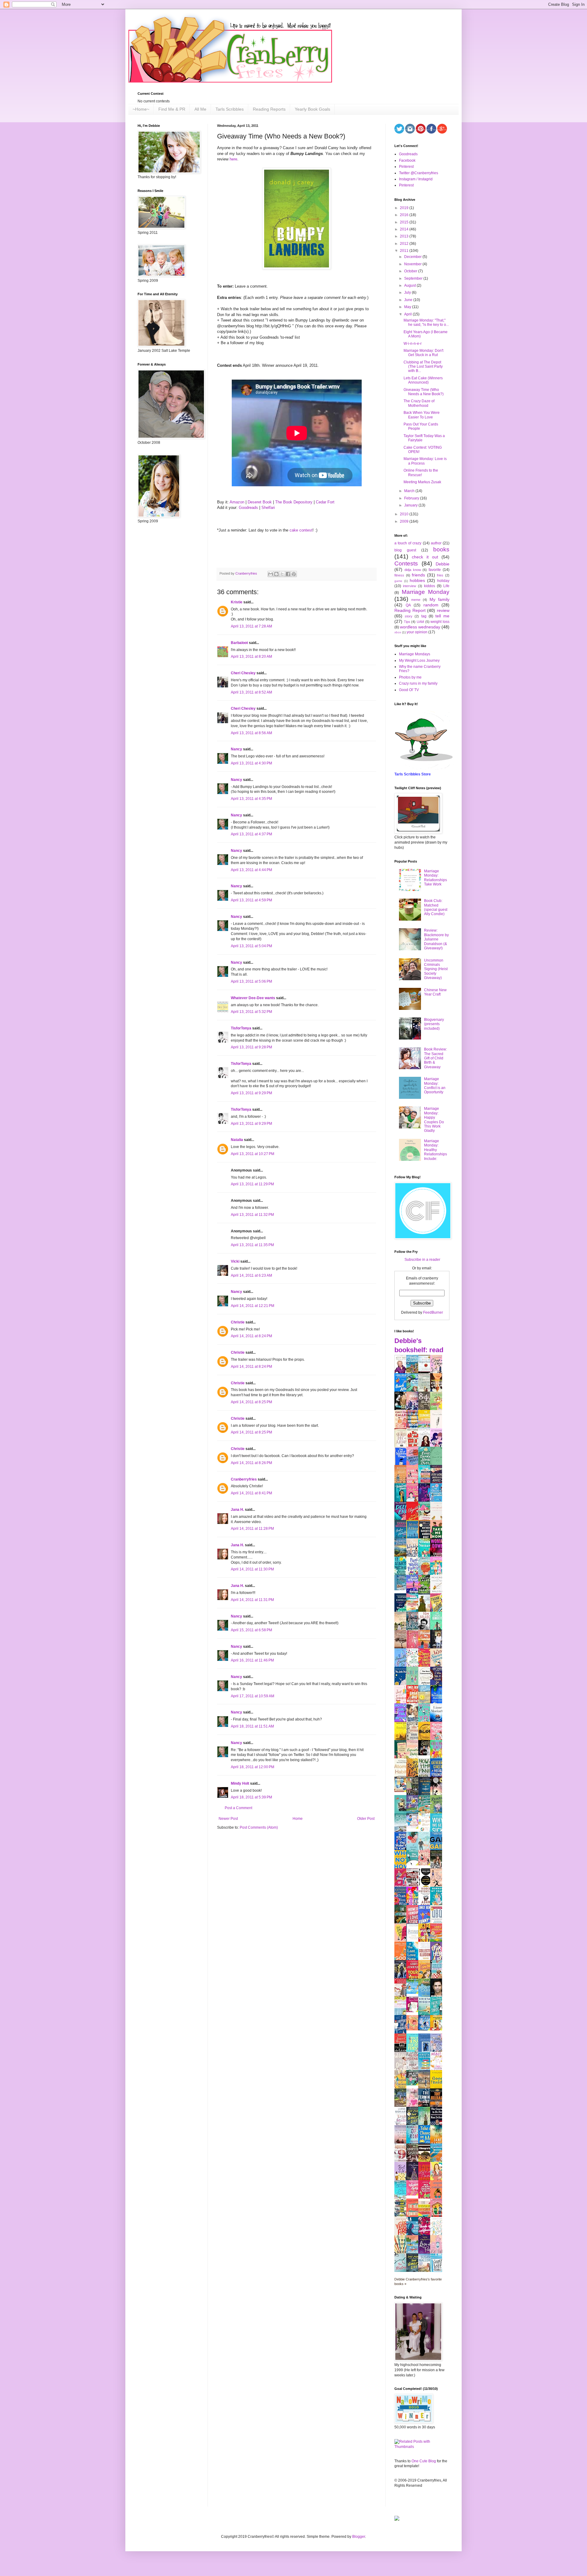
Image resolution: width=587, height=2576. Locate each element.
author (436, 543)
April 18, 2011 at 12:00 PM (253, 1767)
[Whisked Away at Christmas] (414, 2194)
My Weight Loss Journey (419, 661)
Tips (407, 622)
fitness (399, 575)
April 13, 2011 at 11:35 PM (252, 1245)
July (408, 293)
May (408, 307)
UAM (420, 622)
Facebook (407, 160)
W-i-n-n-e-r (413, 344)
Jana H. (237, 1510)
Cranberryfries (244, 1479)
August (410, 285)
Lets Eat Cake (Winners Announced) (423, 380)
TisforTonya (241, 1028)
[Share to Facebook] (288, 574)
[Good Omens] (426, 1754)
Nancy (236, 749)
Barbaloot (239, 643)
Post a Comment (238, 1808)
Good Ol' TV (409, 690)
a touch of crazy (408, 543)
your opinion (417, 632)
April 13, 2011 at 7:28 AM (251, 626)
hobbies (417, 580)
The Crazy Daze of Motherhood (419, 403)
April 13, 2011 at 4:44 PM (251, 870)
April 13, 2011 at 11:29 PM (252, 1184)
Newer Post (228, 1819)
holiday (443, 581)
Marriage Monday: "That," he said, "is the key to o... (426, 322)
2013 (405, 236)
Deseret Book (260, 502)
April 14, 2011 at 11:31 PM (252, 1600)
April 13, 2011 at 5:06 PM (251, 981)
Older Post (366, 1819)
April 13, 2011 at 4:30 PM (251, 763)
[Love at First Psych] (414, 2084)
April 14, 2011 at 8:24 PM (251, 1336)
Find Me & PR (172, 109)
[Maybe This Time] (426, 1864)
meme (416, 600)
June (409, 300)
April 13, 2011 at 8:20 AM (251, 657)
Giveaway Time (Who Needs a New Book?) (424, 392)
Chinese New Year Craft (435, 992)
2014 (405, 229)
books (441, 549)
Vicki (235, 1261)
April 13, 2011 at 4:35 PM (251, 799)
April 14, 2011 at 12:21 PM (253, 1306)
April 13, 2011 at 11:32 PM (252, 1215)
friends (418, 575)
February (412, 498)
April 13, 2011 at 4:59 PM (251, 900)
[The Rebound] (414, 2029)
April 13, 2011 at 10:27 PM (253, 1154)
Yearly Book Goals (312, 109)
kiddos (430, 586)
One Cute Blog (424, 2461)
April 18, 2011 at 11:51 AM (252, 1726)
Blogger (359, 2537)
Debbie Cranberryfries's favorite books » (418, 2282)
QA (408, 605)
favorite (435, 570)
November (413, 264)
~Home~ (141, 109)
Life (446, 586)
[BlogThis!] (276, 574)
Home (298, 1819)
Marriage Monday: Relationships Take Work (436, 878)
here (233, 159)
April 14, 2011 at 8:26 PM (251, 1463)
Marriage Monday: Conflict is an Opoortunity (435, 1086)
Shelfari (268, 508)
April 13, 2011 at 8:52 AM (251, 692)
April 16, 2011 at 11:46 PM (252, 1660)
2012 (405, 244)
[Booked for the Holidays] (402, 1791)
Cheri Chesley (243, 673)
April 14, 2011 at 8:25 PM (251, 1402)
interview (410, 586)
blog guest (405, 550)
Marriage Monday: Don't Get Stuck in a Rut (423, 353)
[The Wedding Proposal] (414, 1827)
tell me (442, 616)
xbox (398, 632)
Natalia (237, 1140)
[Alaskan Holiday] (402, 1589)
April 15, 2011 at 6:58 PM (251, 1630)
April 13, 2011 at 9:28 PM (251, 1047)
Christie (238, 1322)
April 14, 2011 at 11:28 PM (252, 1529)
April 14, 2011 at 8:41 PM (251, 1493)
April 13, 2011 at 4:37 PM (251, 834)
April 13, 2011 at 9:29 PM (251, 1093)
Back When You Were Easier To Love (422, 415)
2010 (405, 514)
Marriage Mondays (415, 654)
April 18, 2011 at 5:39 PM (251, 1797)
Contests (406, 563)
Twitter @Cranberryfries (419, 173)
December (413, 257)
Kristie (237, 602)
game (398, 581)
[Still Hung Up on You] (438, 2029)
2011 (405, 251)
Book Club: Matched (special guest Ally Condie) (436, 907)
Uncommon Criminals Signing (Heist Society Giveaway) (436, 969)
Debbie (443, 564)
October (411, 271)
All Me (200, 109)
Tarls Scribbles (230, 109)
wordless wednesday (420, 627)
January (411, 505)
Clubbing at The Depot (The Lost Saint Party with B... (423, 367)
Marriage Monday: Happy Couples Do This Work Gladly (434, 1120)
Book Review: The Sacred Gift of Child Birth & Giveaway (436, 1058)
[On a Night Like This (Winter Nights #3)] (426, 2029)
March (410, 491)
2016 (405, 215)
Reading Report (410, 610)
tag (424, 616)
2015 (405, 222)
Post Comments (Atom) (259, 1827)
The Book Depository (294, 502)
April (408, 314)
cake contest (301, 530)
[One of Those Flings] (414, 1993)
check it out (425, 557)
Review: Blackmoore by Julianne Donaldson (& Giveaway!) (436, 939)
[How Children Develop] (402, 2107)
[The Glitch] (414, 1864)
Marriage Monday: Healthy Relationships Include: (436, 1150)
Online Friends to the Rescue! (421, 473)
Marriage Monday (426, 592)
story (409, 616)
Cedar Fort (325, 502)
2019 (405, 208)
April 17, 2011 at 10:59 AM (253, 1696)
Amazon (237, 502)
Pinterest (406, 167)
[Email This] (271, 574)
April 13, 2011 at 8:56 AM (251, 733)
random (431, 605)
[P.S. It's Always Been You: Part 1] (414, 2011)
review (443, 610)
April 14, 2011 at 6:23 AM (251, 1275)
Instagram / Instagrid (416, 179)
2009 (405, 521)
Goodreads (248, 508)
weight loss (440, 622)
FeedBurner (433, 1312)
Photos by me (410, 677)
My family (439, 599)
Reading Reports (269, 109)
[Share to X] (282, 574)
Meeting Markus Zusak (422, 482)
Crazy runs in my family (418, 683)
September (414, 278)
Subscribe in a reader (422, 1260)
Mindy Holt (240, 1783)
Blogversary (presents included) (434, 1024)
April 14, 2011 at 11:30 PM (252, 1569)
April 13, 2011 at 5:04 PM (251, 946)
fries (440, 575)
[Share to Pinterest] (294, 574)
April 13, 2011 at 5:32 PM (251, 1012)
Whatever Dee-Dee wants (253, 998)
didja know (413, 570)
